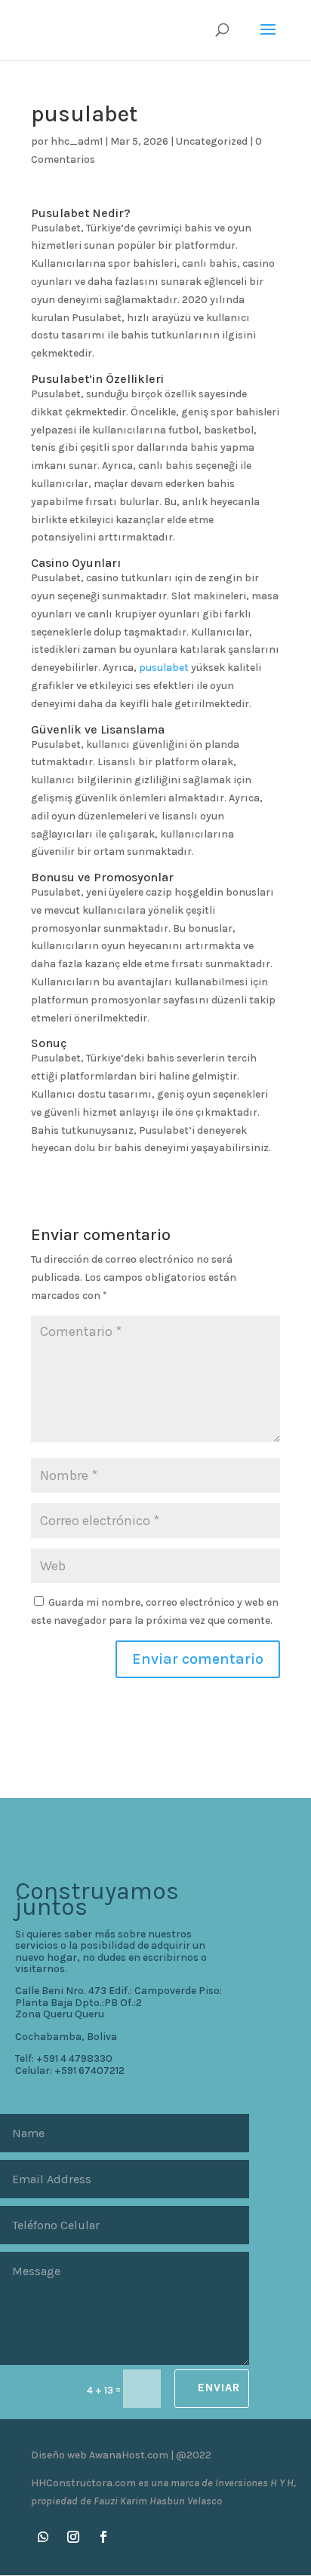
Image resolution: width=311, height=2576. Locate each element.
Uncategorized (212, 141)
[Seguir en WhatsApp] (43, 2537)
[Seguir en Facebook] (103, 2537)
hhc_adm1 (77, 141)
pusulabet (164, 668)
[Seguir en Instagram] (73, 2537)
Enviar (219, 2388)
